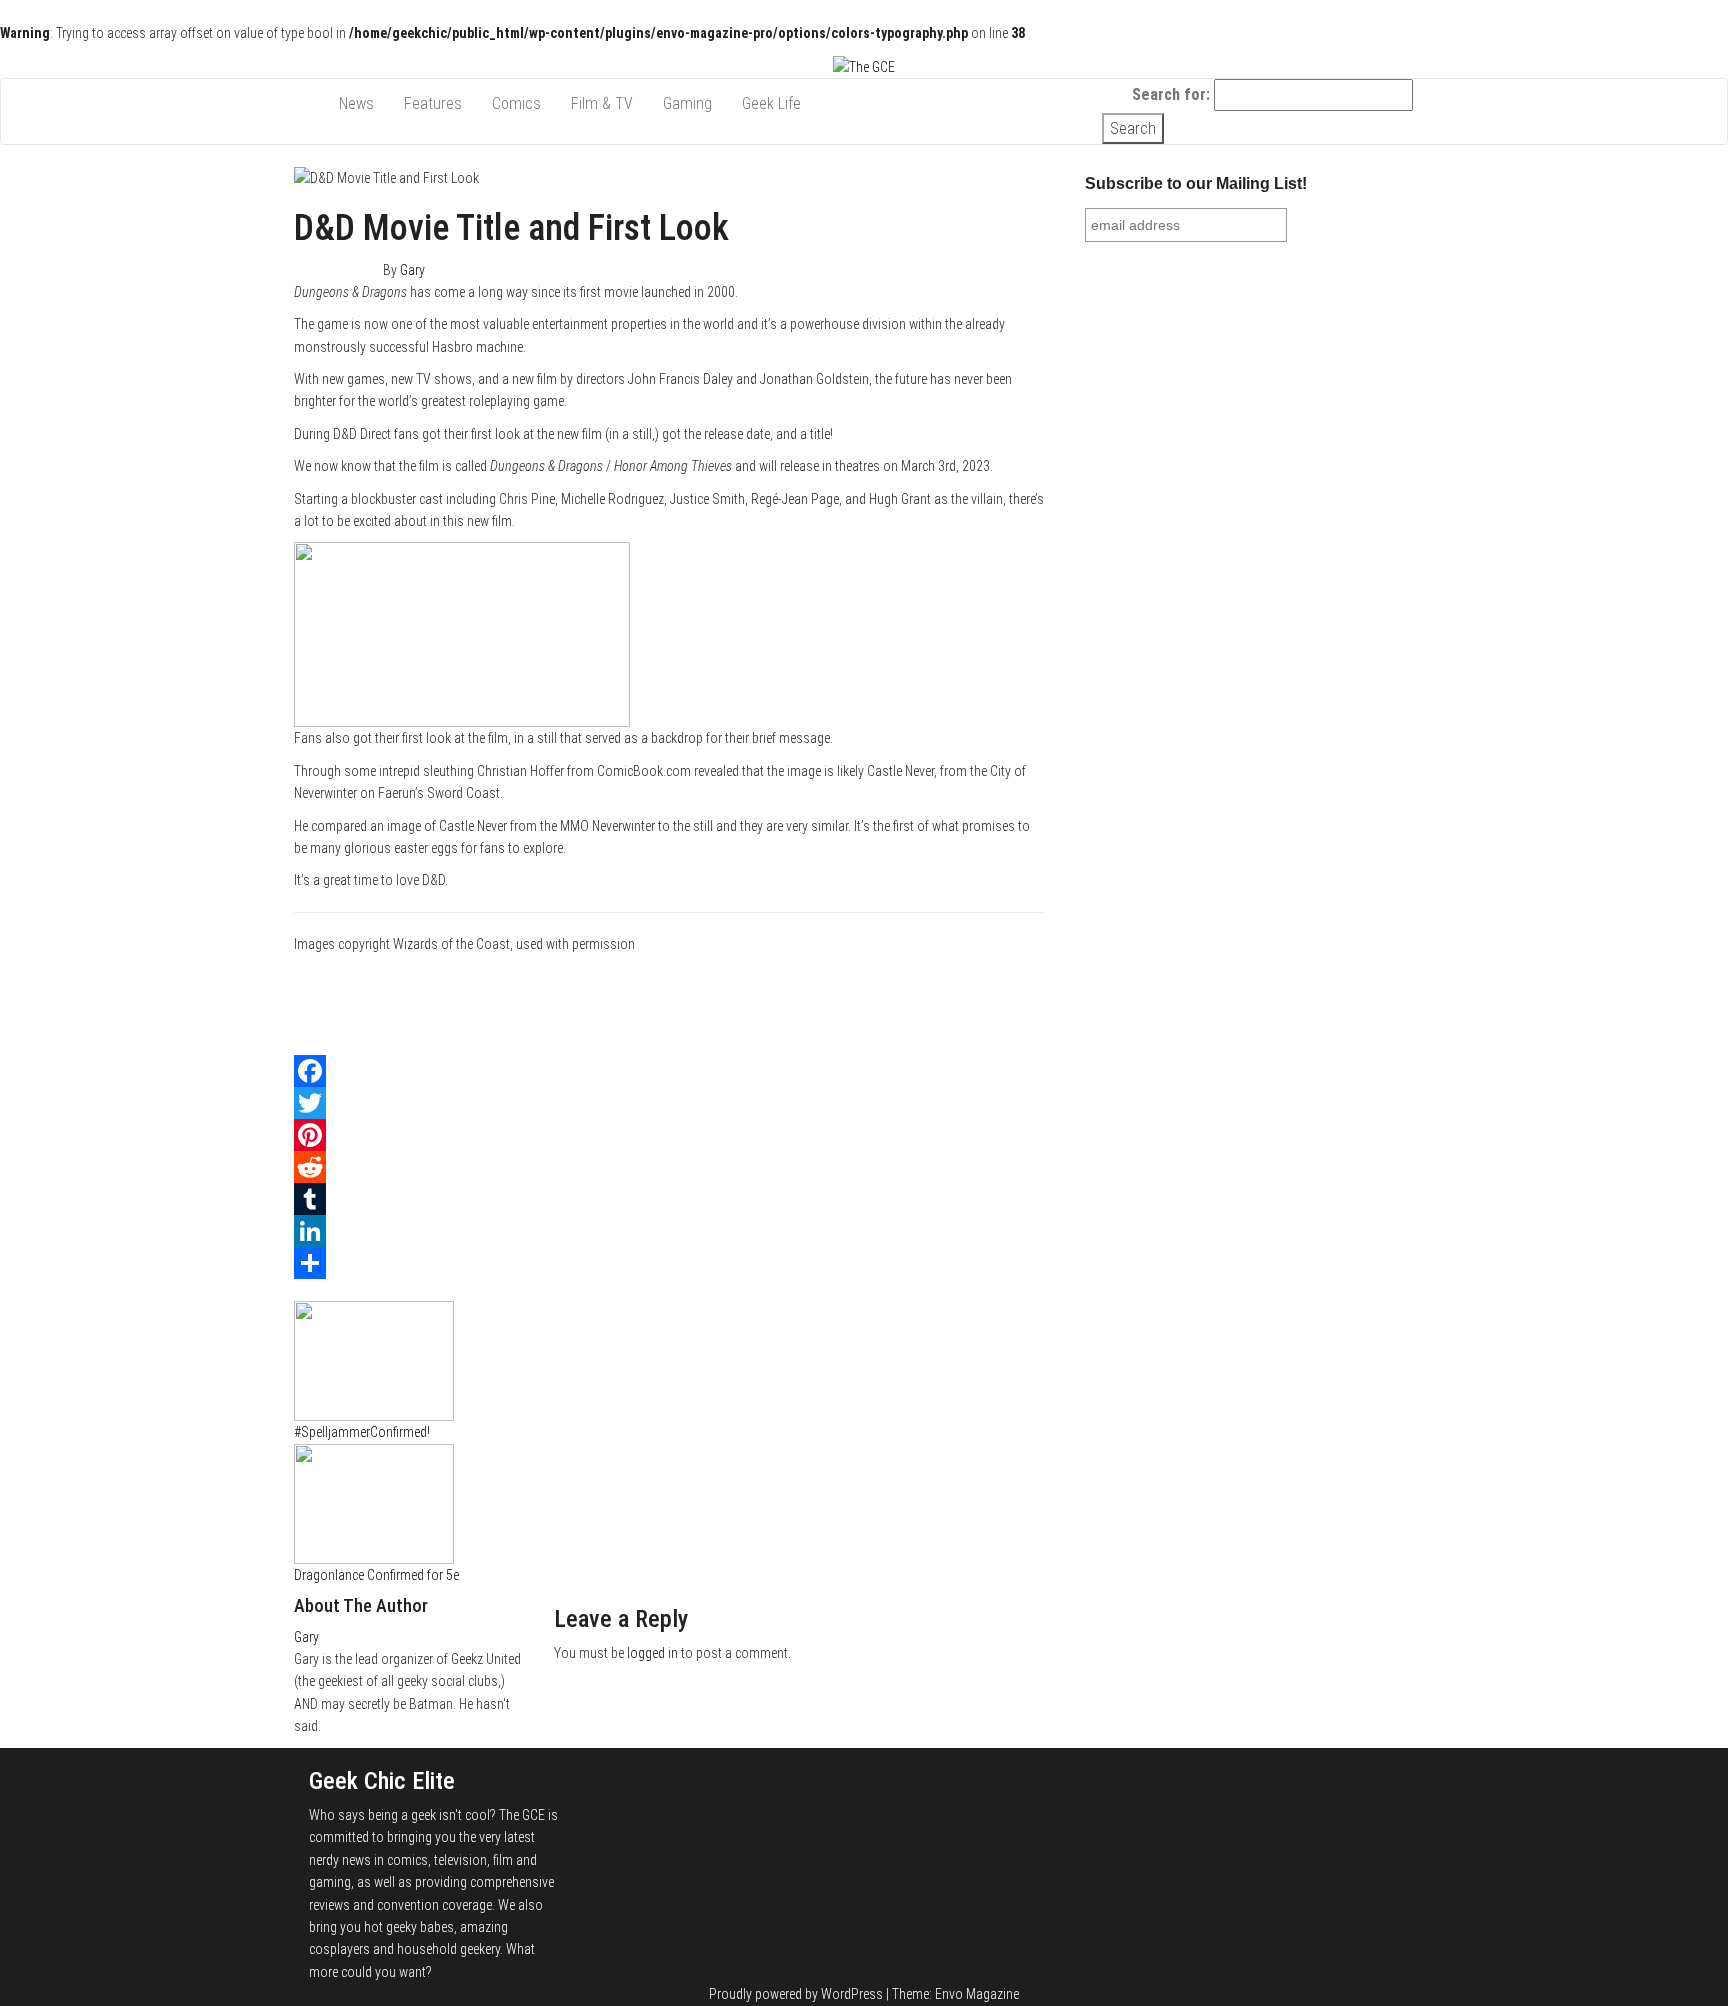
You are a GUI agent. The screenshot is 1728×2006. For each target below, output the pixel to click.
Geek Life (771, 103)
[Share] (669, 1263)
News (356, 103)
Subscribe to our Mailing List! (1196, 183)
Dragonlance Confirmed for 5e (376, 1575)
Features (433, 103)
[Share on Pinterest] (1038, 1042)
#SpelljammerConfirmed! (362, 1432)
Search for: (1171, 94)
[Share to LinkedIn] (1038, 1020)
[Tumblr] (669, 1199)
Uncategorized (383, 1290)
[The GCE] (309, 94)
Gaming (687, 103)
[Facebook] (669, 1071)
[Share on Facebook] (1038, 975)
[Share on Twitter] (1038, 998)
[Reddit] (669, 1167)
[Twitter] (669, 1103)
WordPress (852, 1994)
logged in (652, 1653)
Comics (516, 103)
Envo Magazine (977, 1994)
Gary (412, 270)
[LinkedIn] (669, 1231)
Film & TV (602, 103)
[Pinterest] (669, 1135)
